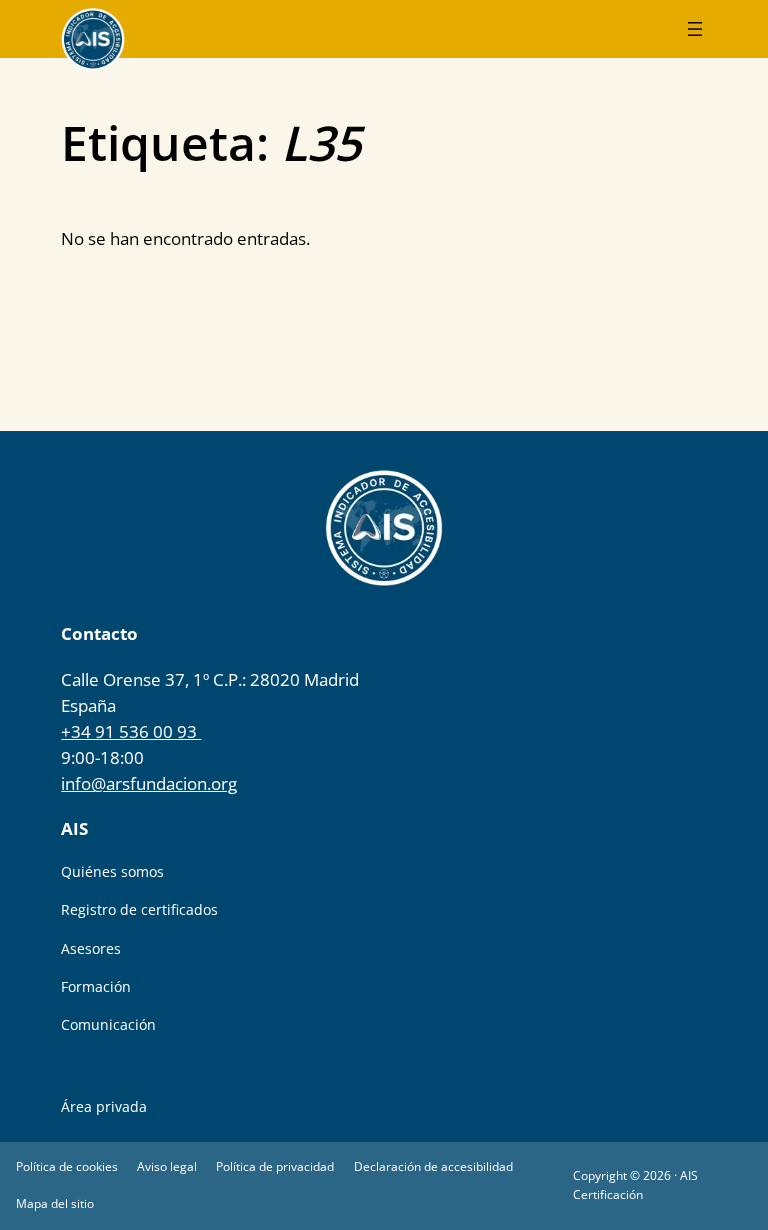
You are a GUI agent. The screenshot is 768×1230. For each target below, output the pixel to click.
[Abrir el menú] (695, 29)
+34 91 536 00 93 (131, 731)
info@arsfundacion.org (149, 783)
